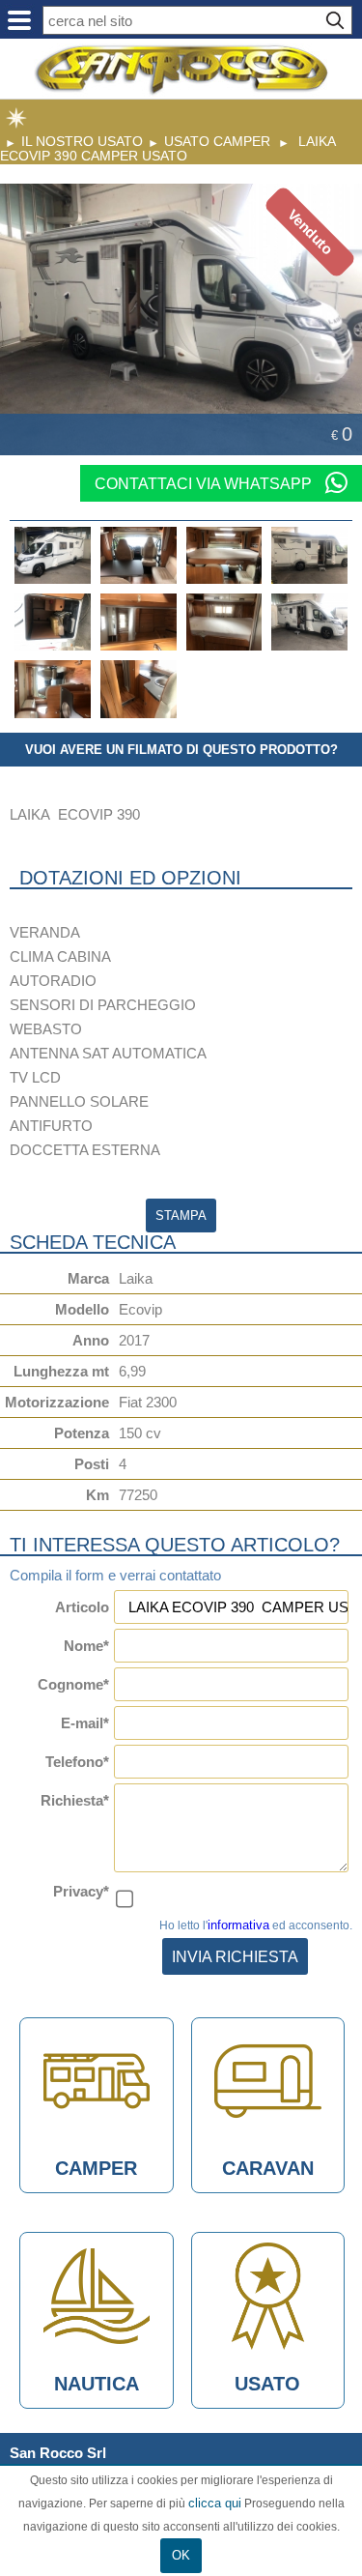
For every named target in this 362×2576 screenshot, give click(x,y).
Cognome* (73, 1684)
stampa (181, 1216)
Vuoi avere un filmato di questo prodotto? (181, 750)
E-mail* (85, 1723)
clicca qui (215, 2503)
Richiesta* (75, 1800)
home (16, 118)
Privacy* (81, 1891)
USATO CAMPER (217, 141)
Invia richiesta (235, 1956)
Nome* (86, 1646)
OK (181, 2555)
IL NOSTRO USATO (82, 141)
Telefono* (77, 1762)
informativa (238, 1925)
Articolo (82, 1607)
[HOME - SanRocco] (181, 70)
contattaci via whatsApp (205, 483)
